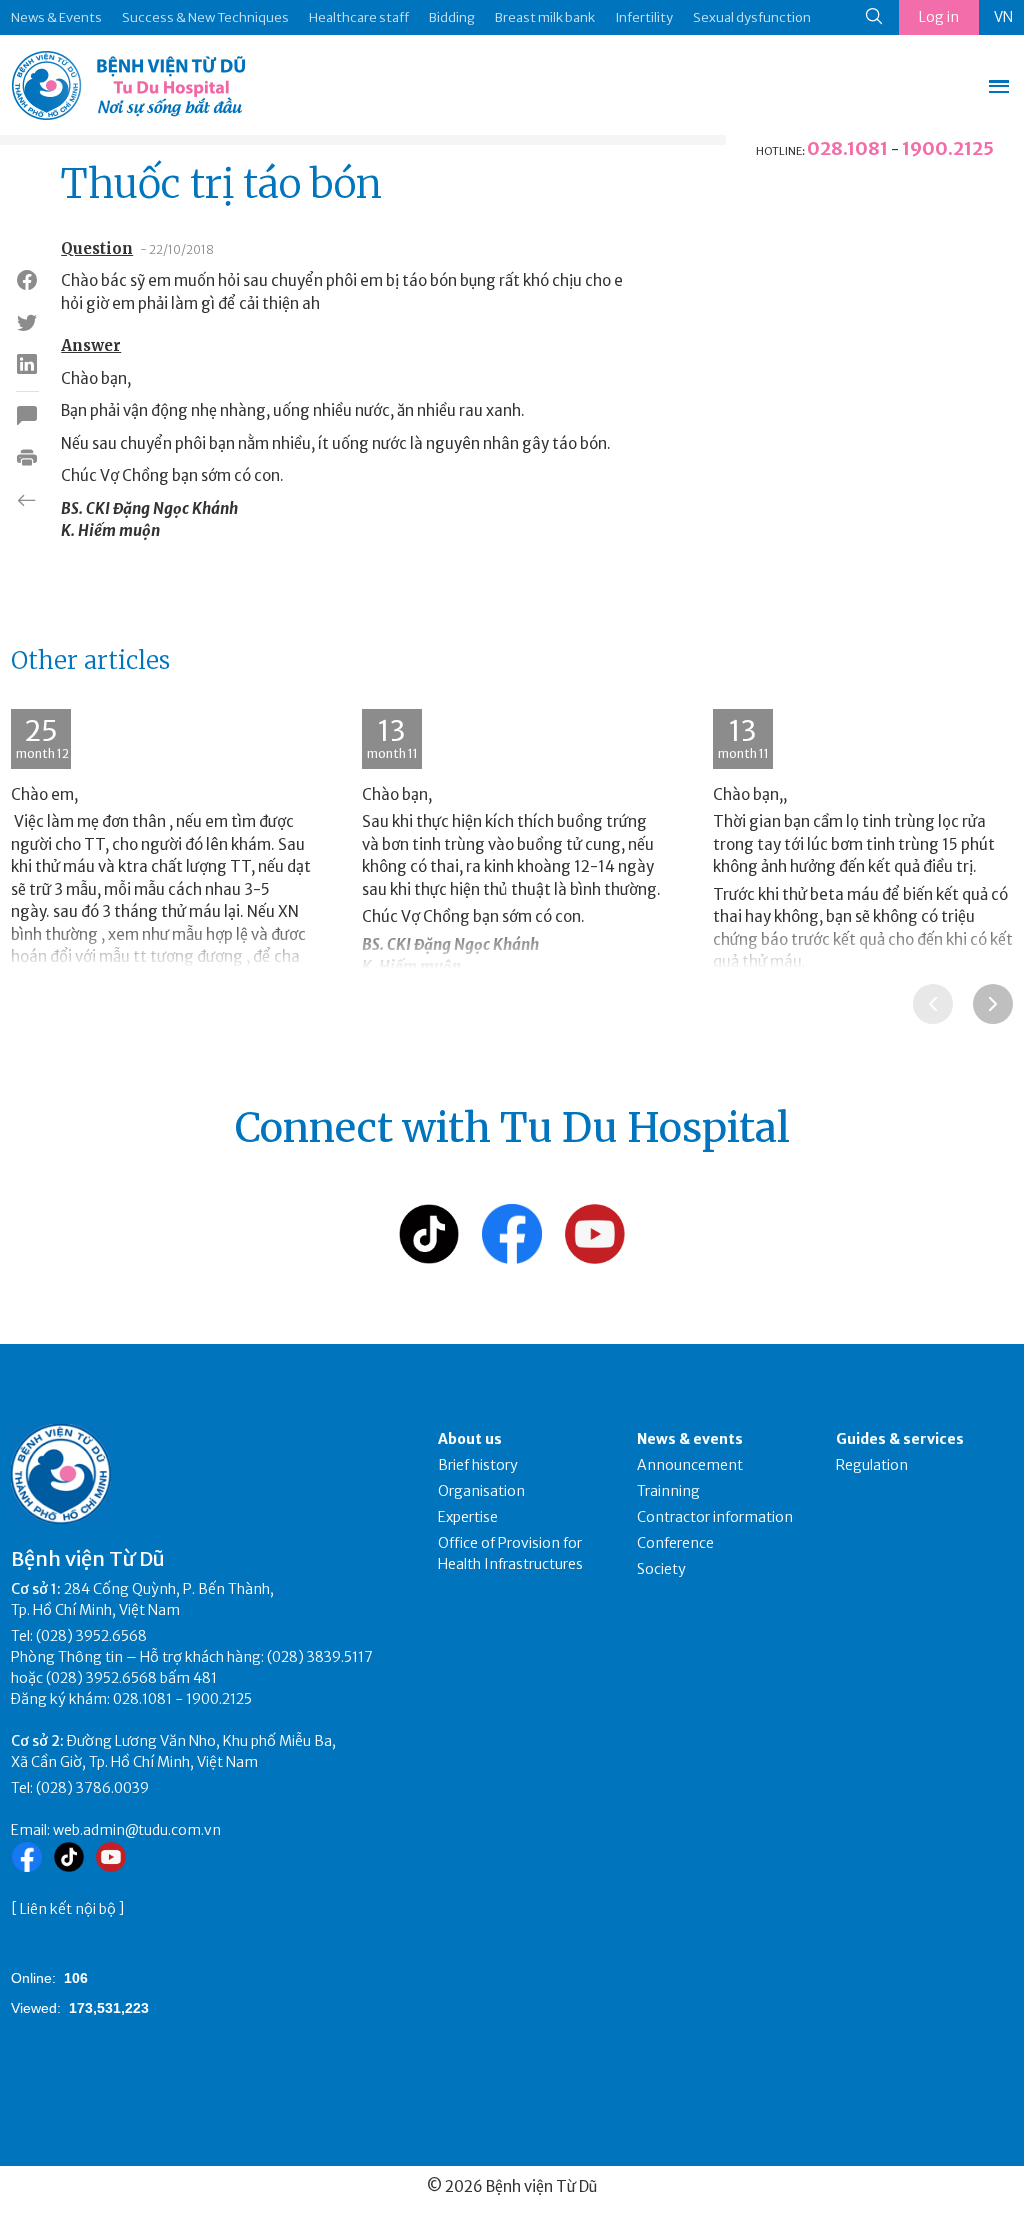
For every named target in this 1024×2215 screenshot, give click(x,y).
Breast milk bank (545, 17)
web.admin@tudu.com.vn (137, 1830)
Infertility (644, 17)
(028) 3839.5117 (320, 1657)
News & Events (56, 17)
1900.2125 (948, 148)
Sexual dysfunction (752, 17)
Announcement (690, 1465)
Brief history (478, 1465)
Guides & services (900, 1439)
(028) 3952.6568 (91, 1636)
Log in (939, 17)
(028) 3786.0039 (92, 1788)
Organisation (481, 1491)
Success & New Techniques (205, 17)
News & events (690, 1439)
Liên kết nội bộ (68, 1909)
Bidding (452, 17)
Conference (675, 1543)
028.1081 (847, 148)
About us (470, 1439)
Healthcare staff (359, 17)
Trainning (668, 1491)
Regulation (872, 1465)
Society (661, 1569)
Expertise (468, 1517)
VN (1003, 17)
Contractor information (715, 1517)
